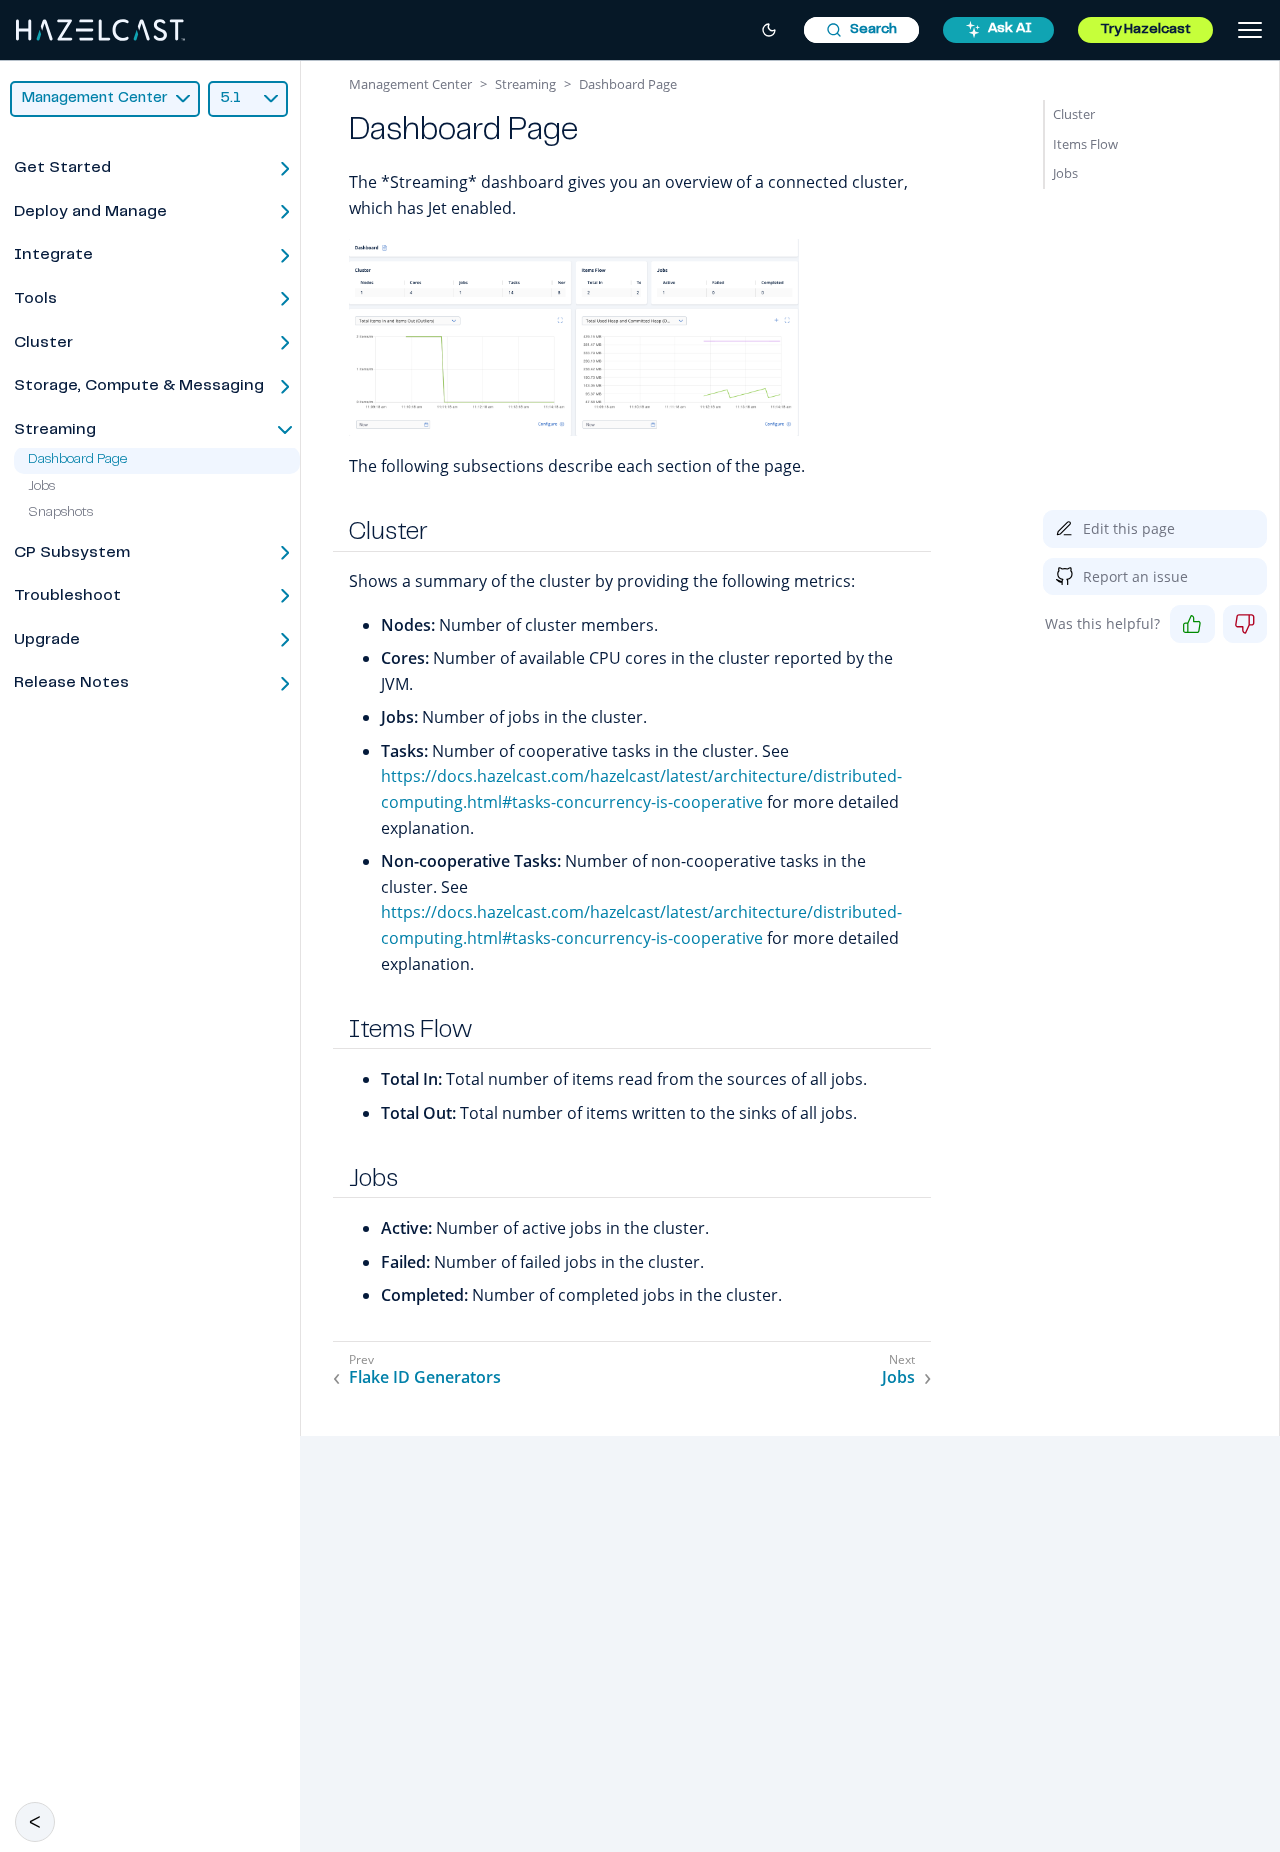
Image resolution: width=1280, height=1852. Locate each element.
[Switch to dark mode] (769, 30)
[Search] (861, 30)
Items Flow (1085, 144)
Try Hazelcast (1145, 30)
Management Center (410, 84)
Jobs (41, 487)
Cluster (1074, 114)
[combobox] (861, 30)
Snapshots (60, 513)
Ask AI (1010, 29)
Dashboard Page (77, 461)
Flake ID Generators (425, 1377)
